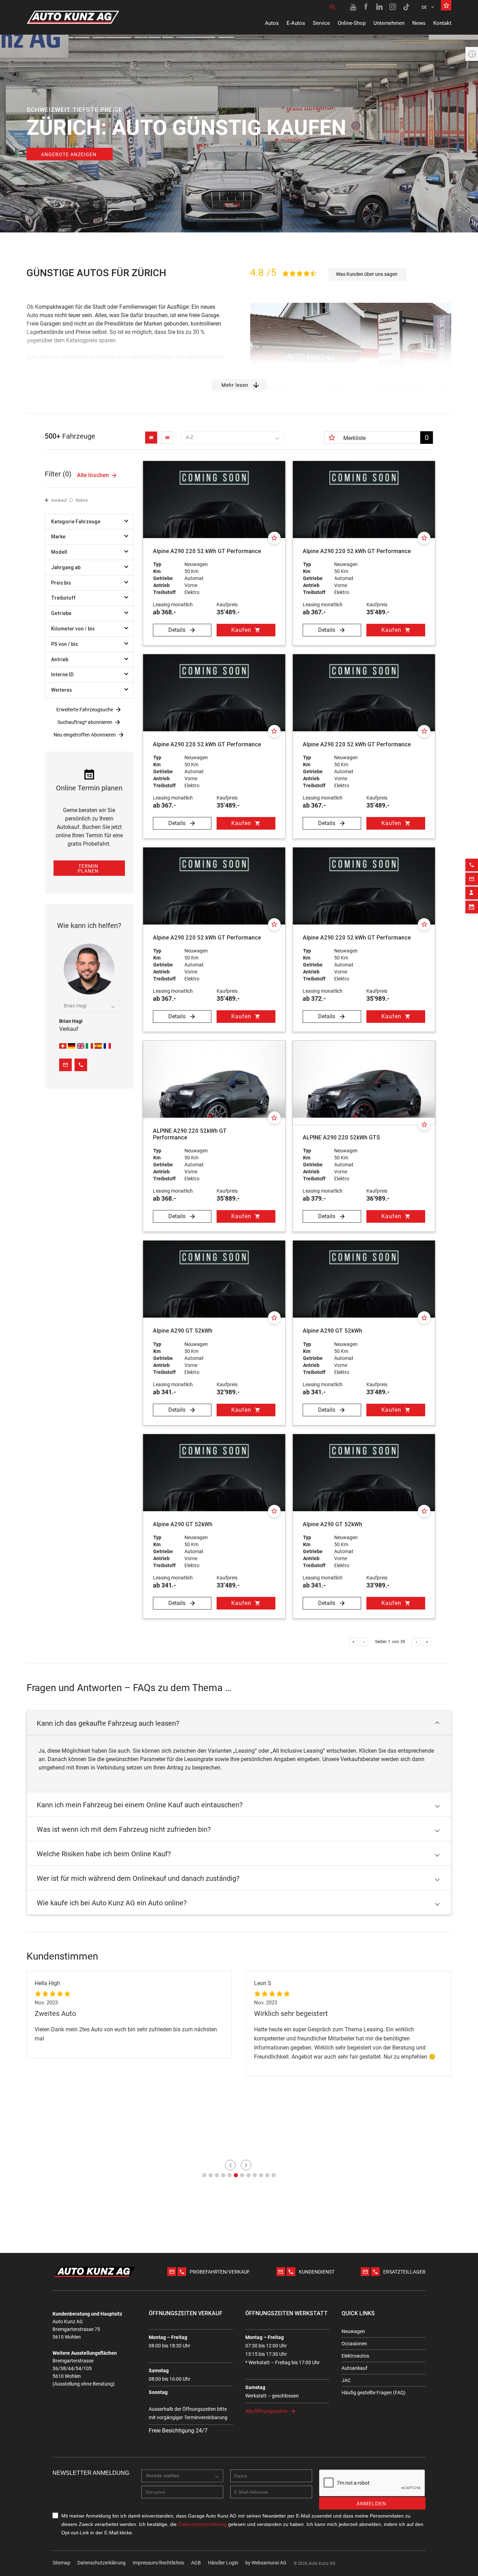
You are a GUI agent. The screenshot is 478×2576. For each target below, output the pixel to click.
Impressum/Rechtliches (158, 2563)
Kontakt (442, 23)
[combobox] (232, 438)
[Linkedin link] (380, 7)
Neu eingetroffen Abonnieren (85, 735)
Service (321, 23)
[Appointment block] (472, 907)
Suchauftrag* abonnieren (85, 722)
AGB (196, 2563)
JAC (346, 2380)
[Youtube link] (353, 7)
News (419, 23)
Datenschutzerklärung (101, 2563)
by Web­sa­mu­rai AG (266, 2563)
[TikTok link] (406, 7)
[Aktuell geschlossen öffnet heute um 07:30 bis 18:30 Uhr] (472, 54)
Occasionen (354, 2344)
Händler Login (223, 2563)
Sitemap (61, 2563)
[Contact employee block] (472, 893)
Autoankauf (354, 2368)
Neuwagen (353, 2331)
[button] (239, 1723)
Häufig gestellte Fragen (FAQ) (374, 2393)
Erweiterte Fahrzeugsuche (85, 710)
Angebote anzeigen (69, 154)
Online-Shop (352, 23)
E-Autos (296, 23)
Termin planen (88, 868)
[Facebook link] (366, 7)
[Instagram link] (393, 7)
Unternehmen (389, 23)
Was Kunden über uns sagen (367, 274)
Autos (272, 23)
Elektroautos (355, 2356)
